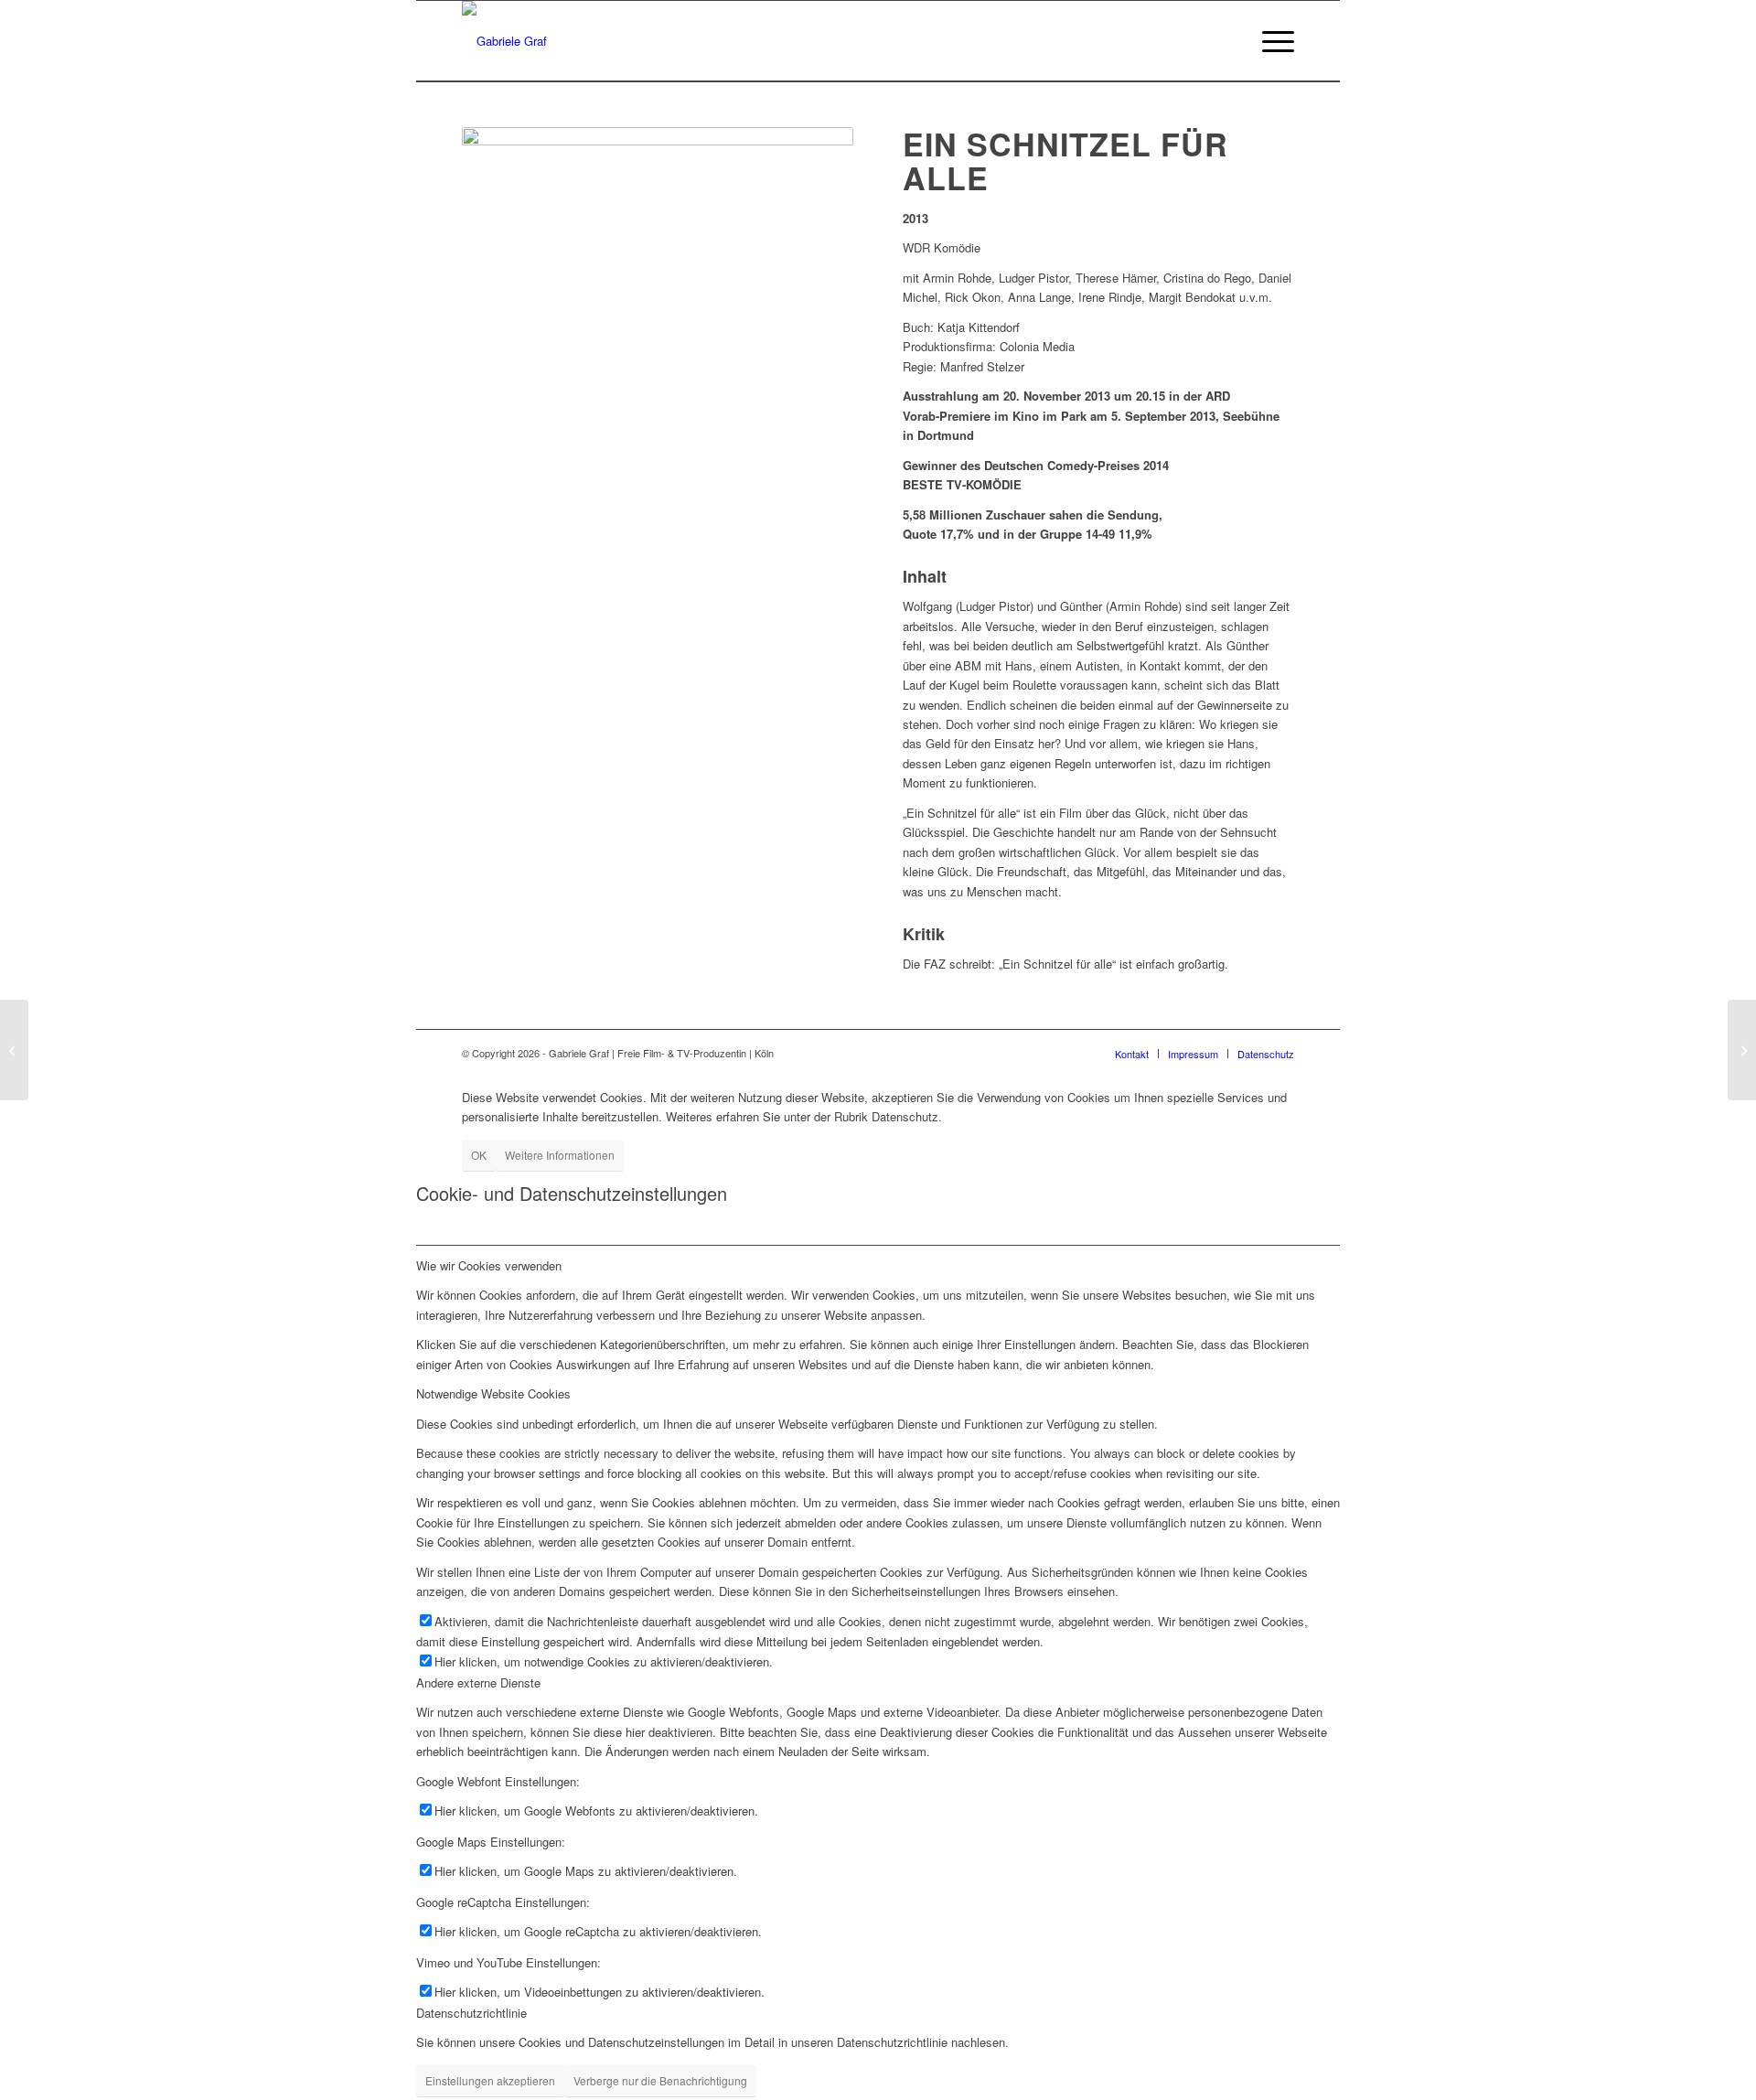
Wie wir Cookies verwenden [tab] (489, 1265)
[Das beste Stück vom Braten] (1742, 1050)
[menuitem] (1272, 41)
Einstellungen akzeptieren (490, 2080)
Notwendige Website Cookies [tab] (493, 1393)
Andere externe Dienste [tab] (478, 1682)
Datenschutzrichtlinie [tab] (471, 2013)
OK (479, 1155)
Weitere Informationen (560, 1155)
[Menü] (1272, 41)
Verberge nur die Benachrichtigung (660, 2080)
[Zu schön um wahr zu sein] (14, 1050)
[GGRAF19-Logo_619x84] (504, 41)
